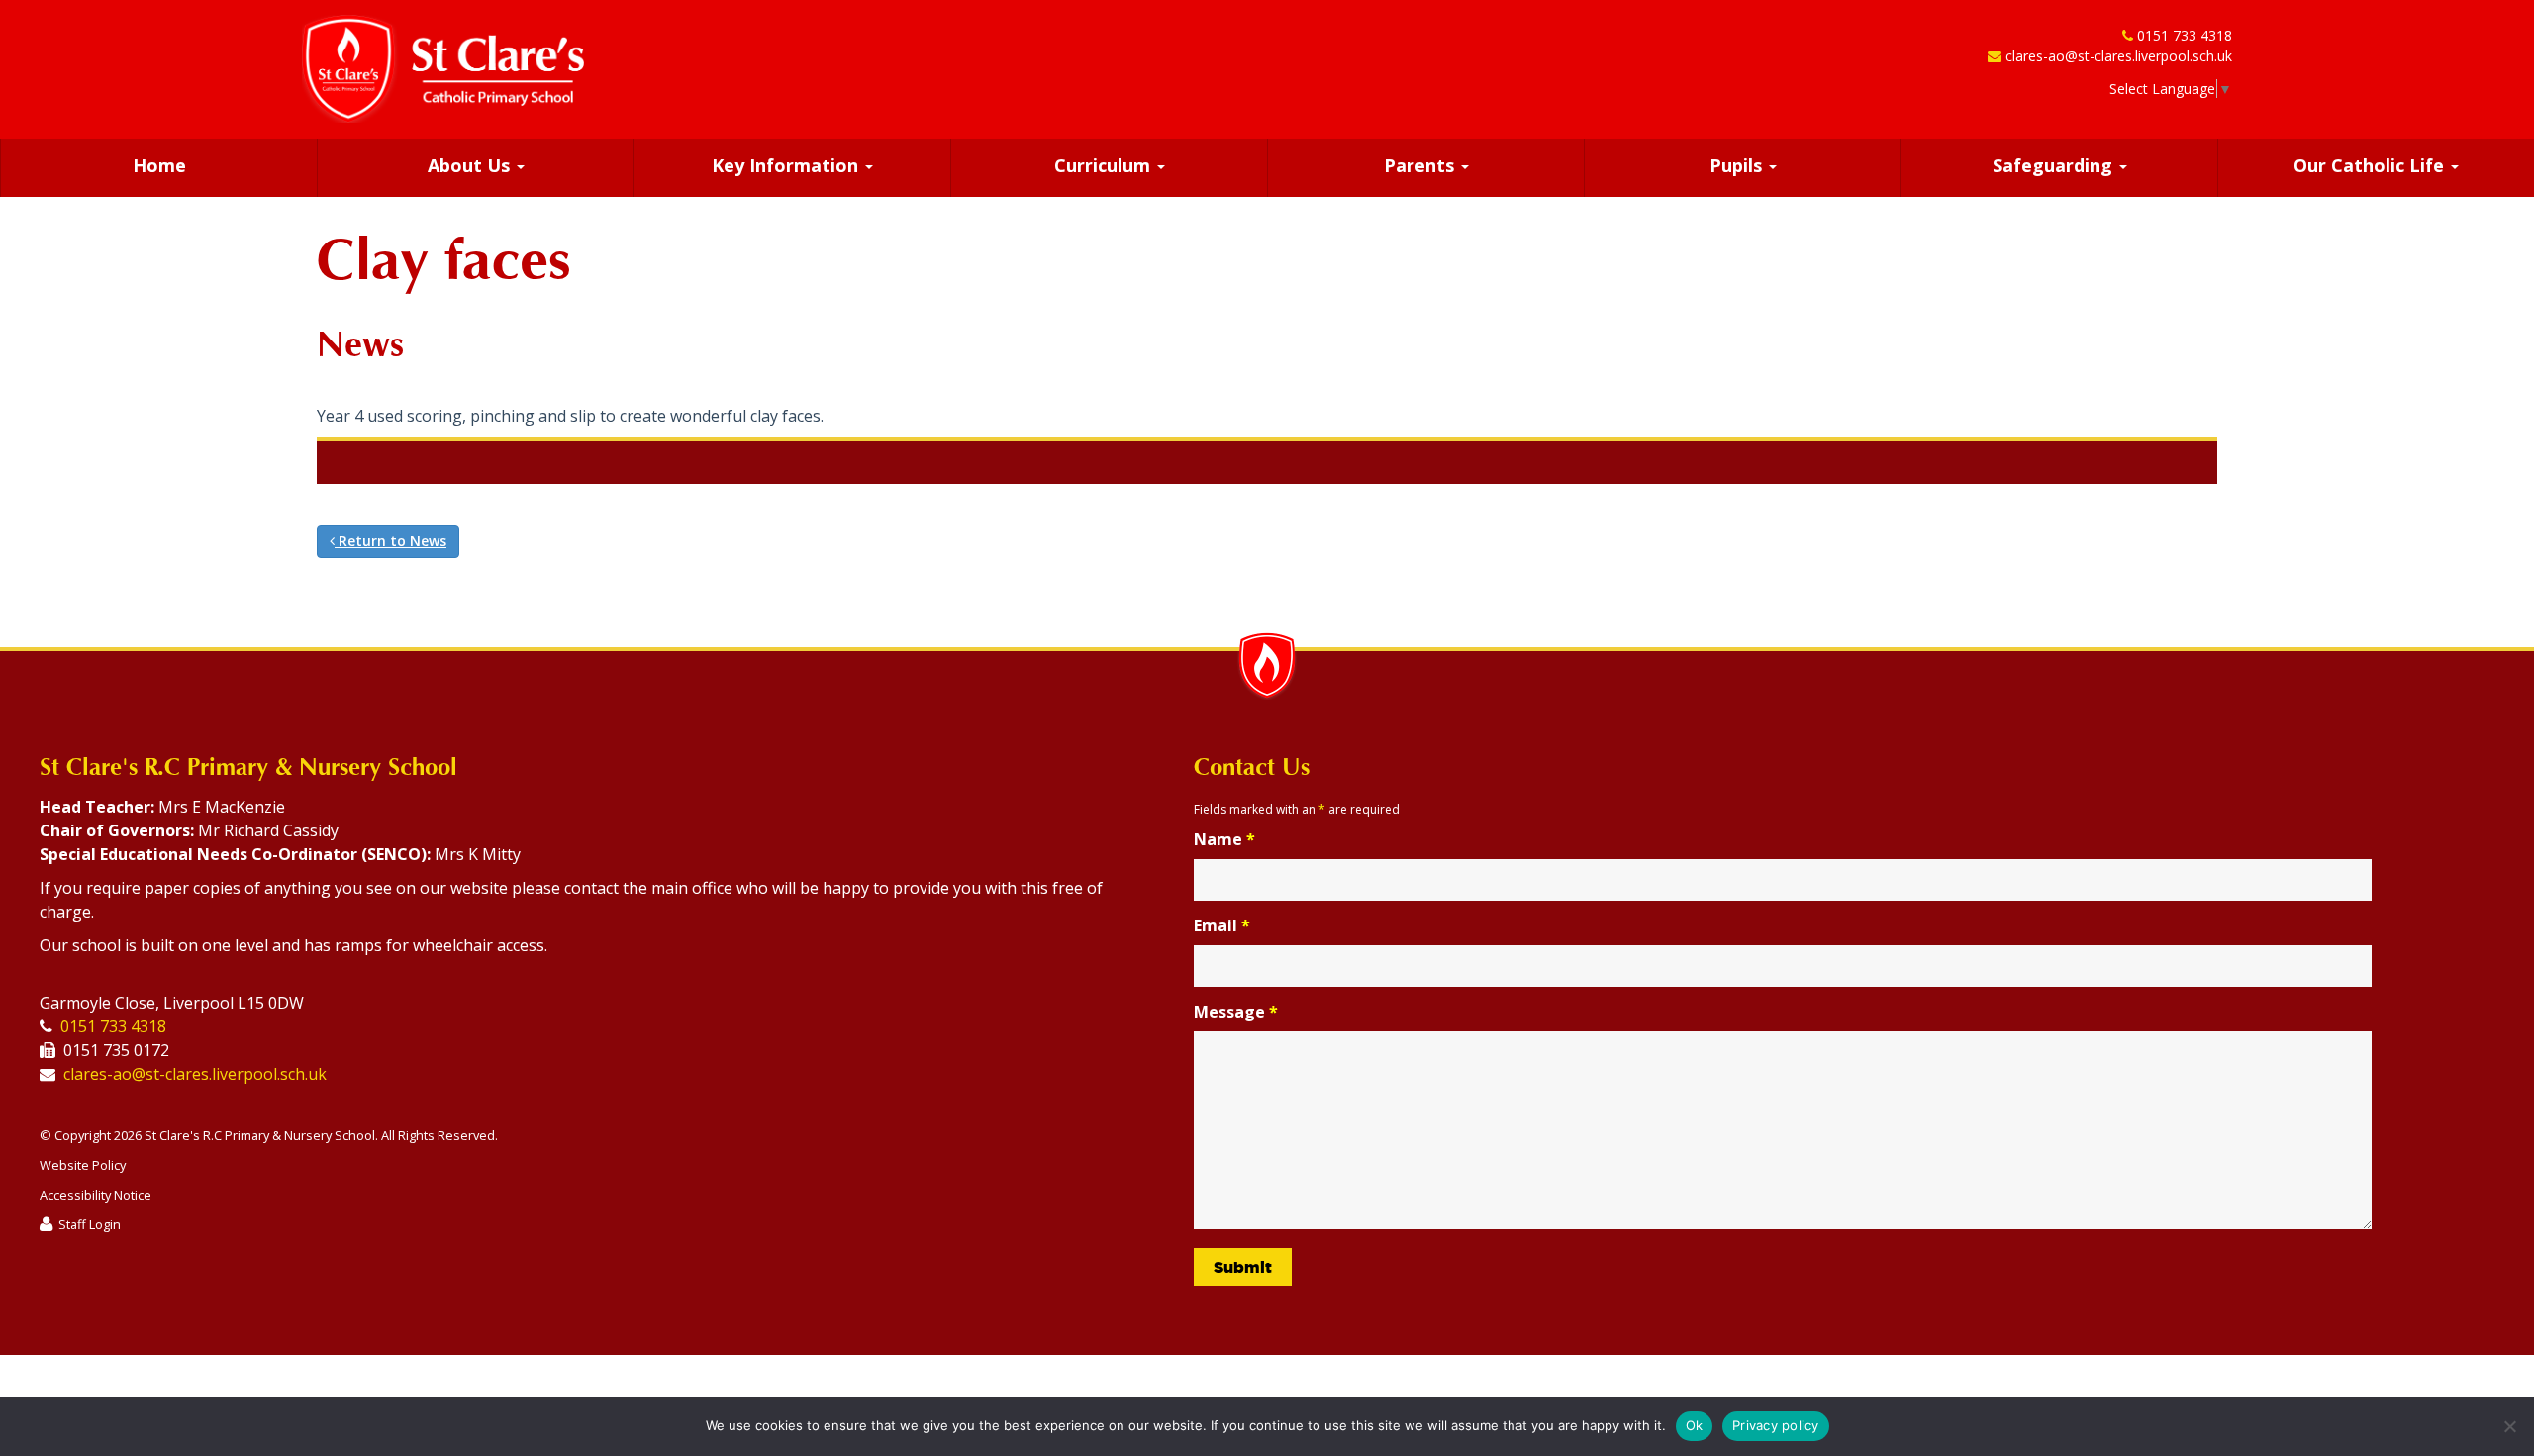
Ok (1695, 1425)
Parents (1421, 165)
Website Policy (83, 1165)
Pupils (1738, 165)
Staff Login (90, 1224)
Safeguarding (2055, 165)
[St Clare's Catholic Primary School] (443, 69)
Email (1222, 925)
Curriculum (1105, 165)
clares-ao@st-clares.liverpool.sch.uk (2119, 56)
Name (1224, 839)
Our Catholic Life (2371, 165)
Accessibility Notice (96, 1195)
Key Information (787, 165)
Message (1236, 1012)
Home (159, 165)
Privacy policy (1776, 1425)
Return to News (390, 541)
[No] (2509, 1426)
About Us (471, 165)
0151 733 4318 (2185, 35)
